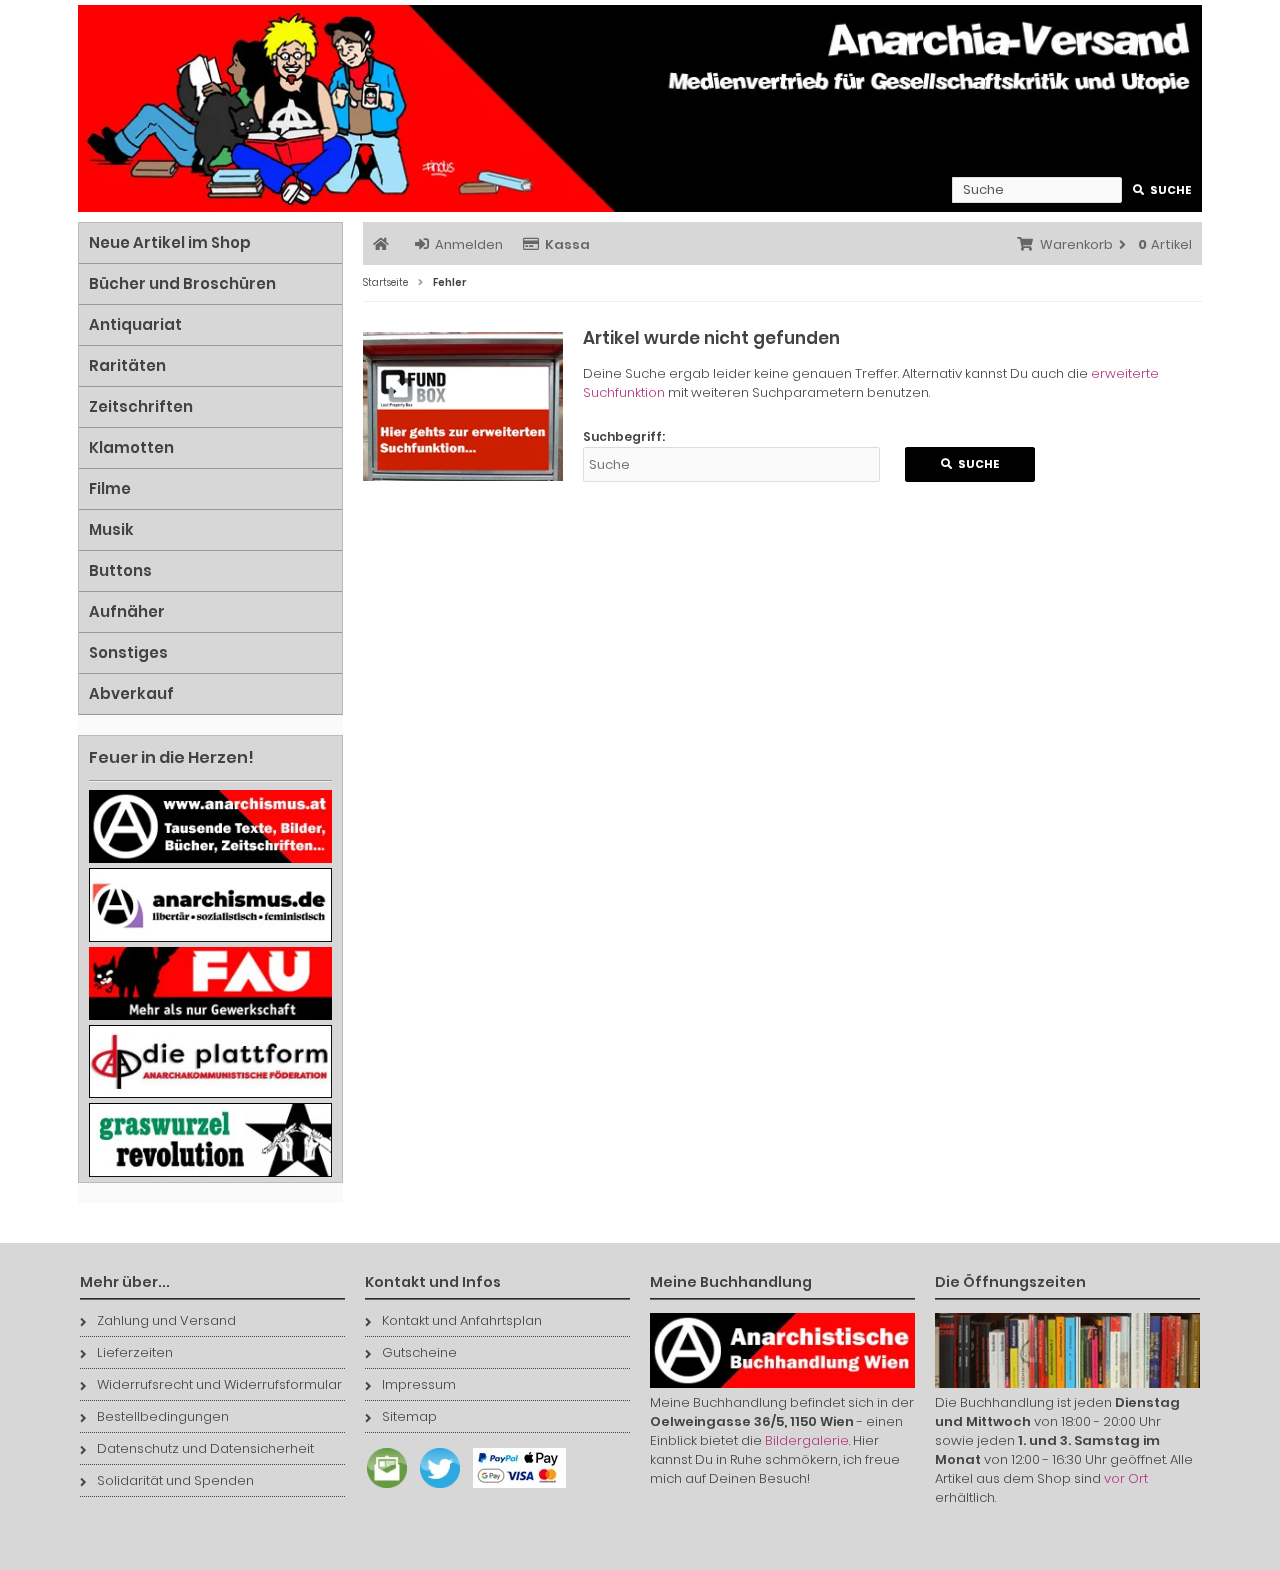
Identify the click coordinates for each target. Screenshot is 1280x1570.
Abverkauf (131, 693)
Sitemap (409, 1416)
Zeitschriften (141, 406)
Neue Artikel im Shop (170, 242)
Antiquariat (135, 324)
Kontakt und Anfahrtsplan (462, 1320)
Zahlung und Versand (166, 1320)
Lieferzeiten (135, 1352)
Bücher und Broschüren (182, 283)
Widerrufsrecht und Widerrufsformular (219, 1384)
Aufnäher (127, 611)
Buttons (120, 570)
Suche (1162, 190)
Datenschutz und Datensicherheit (205, 1448)
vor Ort (1126, 1478)
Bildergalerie (807, 1440)
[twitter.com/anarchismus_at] (435, 1488)
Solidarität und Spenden (175, 1480)
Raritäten (127, 365)
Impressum (419, 1384)
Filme (110, 488)
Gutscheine (419, 1352)
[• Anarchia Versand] (640, 108)
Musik (111, 529)
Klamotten (131, 447)
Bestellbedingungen (163, 1416)
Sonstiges (128, 652)
